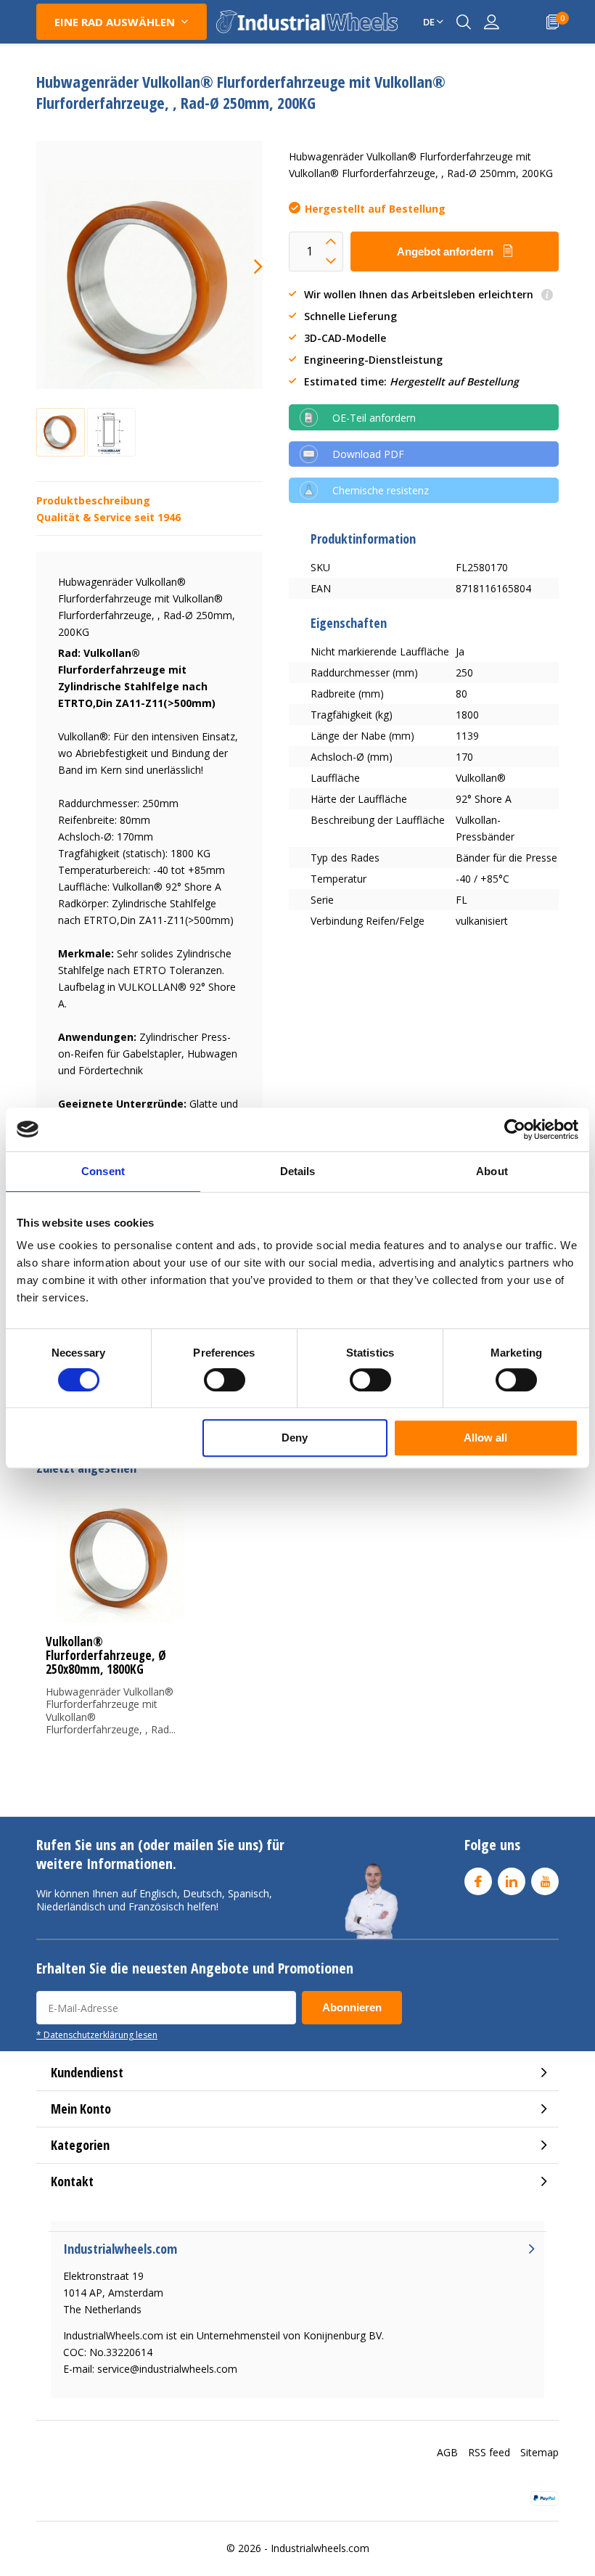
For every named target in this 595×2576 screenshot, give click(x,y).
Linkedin (512, 1881)
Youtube (545, 1881)
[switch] (225, 1380)
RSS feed (489, 2452)
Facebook (478, 1881)
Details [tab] (298, 1171)
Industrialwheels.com (320, 2548)
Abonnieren (352, 2007)
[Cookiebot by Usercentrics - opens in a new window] (515, 1129)
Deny (295, 1438)
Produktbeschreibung (93, 500)
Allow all (485, 1438)
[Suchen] (464, 22)
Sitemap (539, 2452)
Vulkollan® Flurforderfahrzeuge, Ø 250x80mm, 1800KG (106, 1655)
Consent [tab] (103, 1171)
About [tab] (492, 1171)
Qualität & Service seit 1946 (108, 517)
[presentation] (245, 266)
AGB (447, 2452)
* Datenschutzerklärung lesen (97, 2035)
